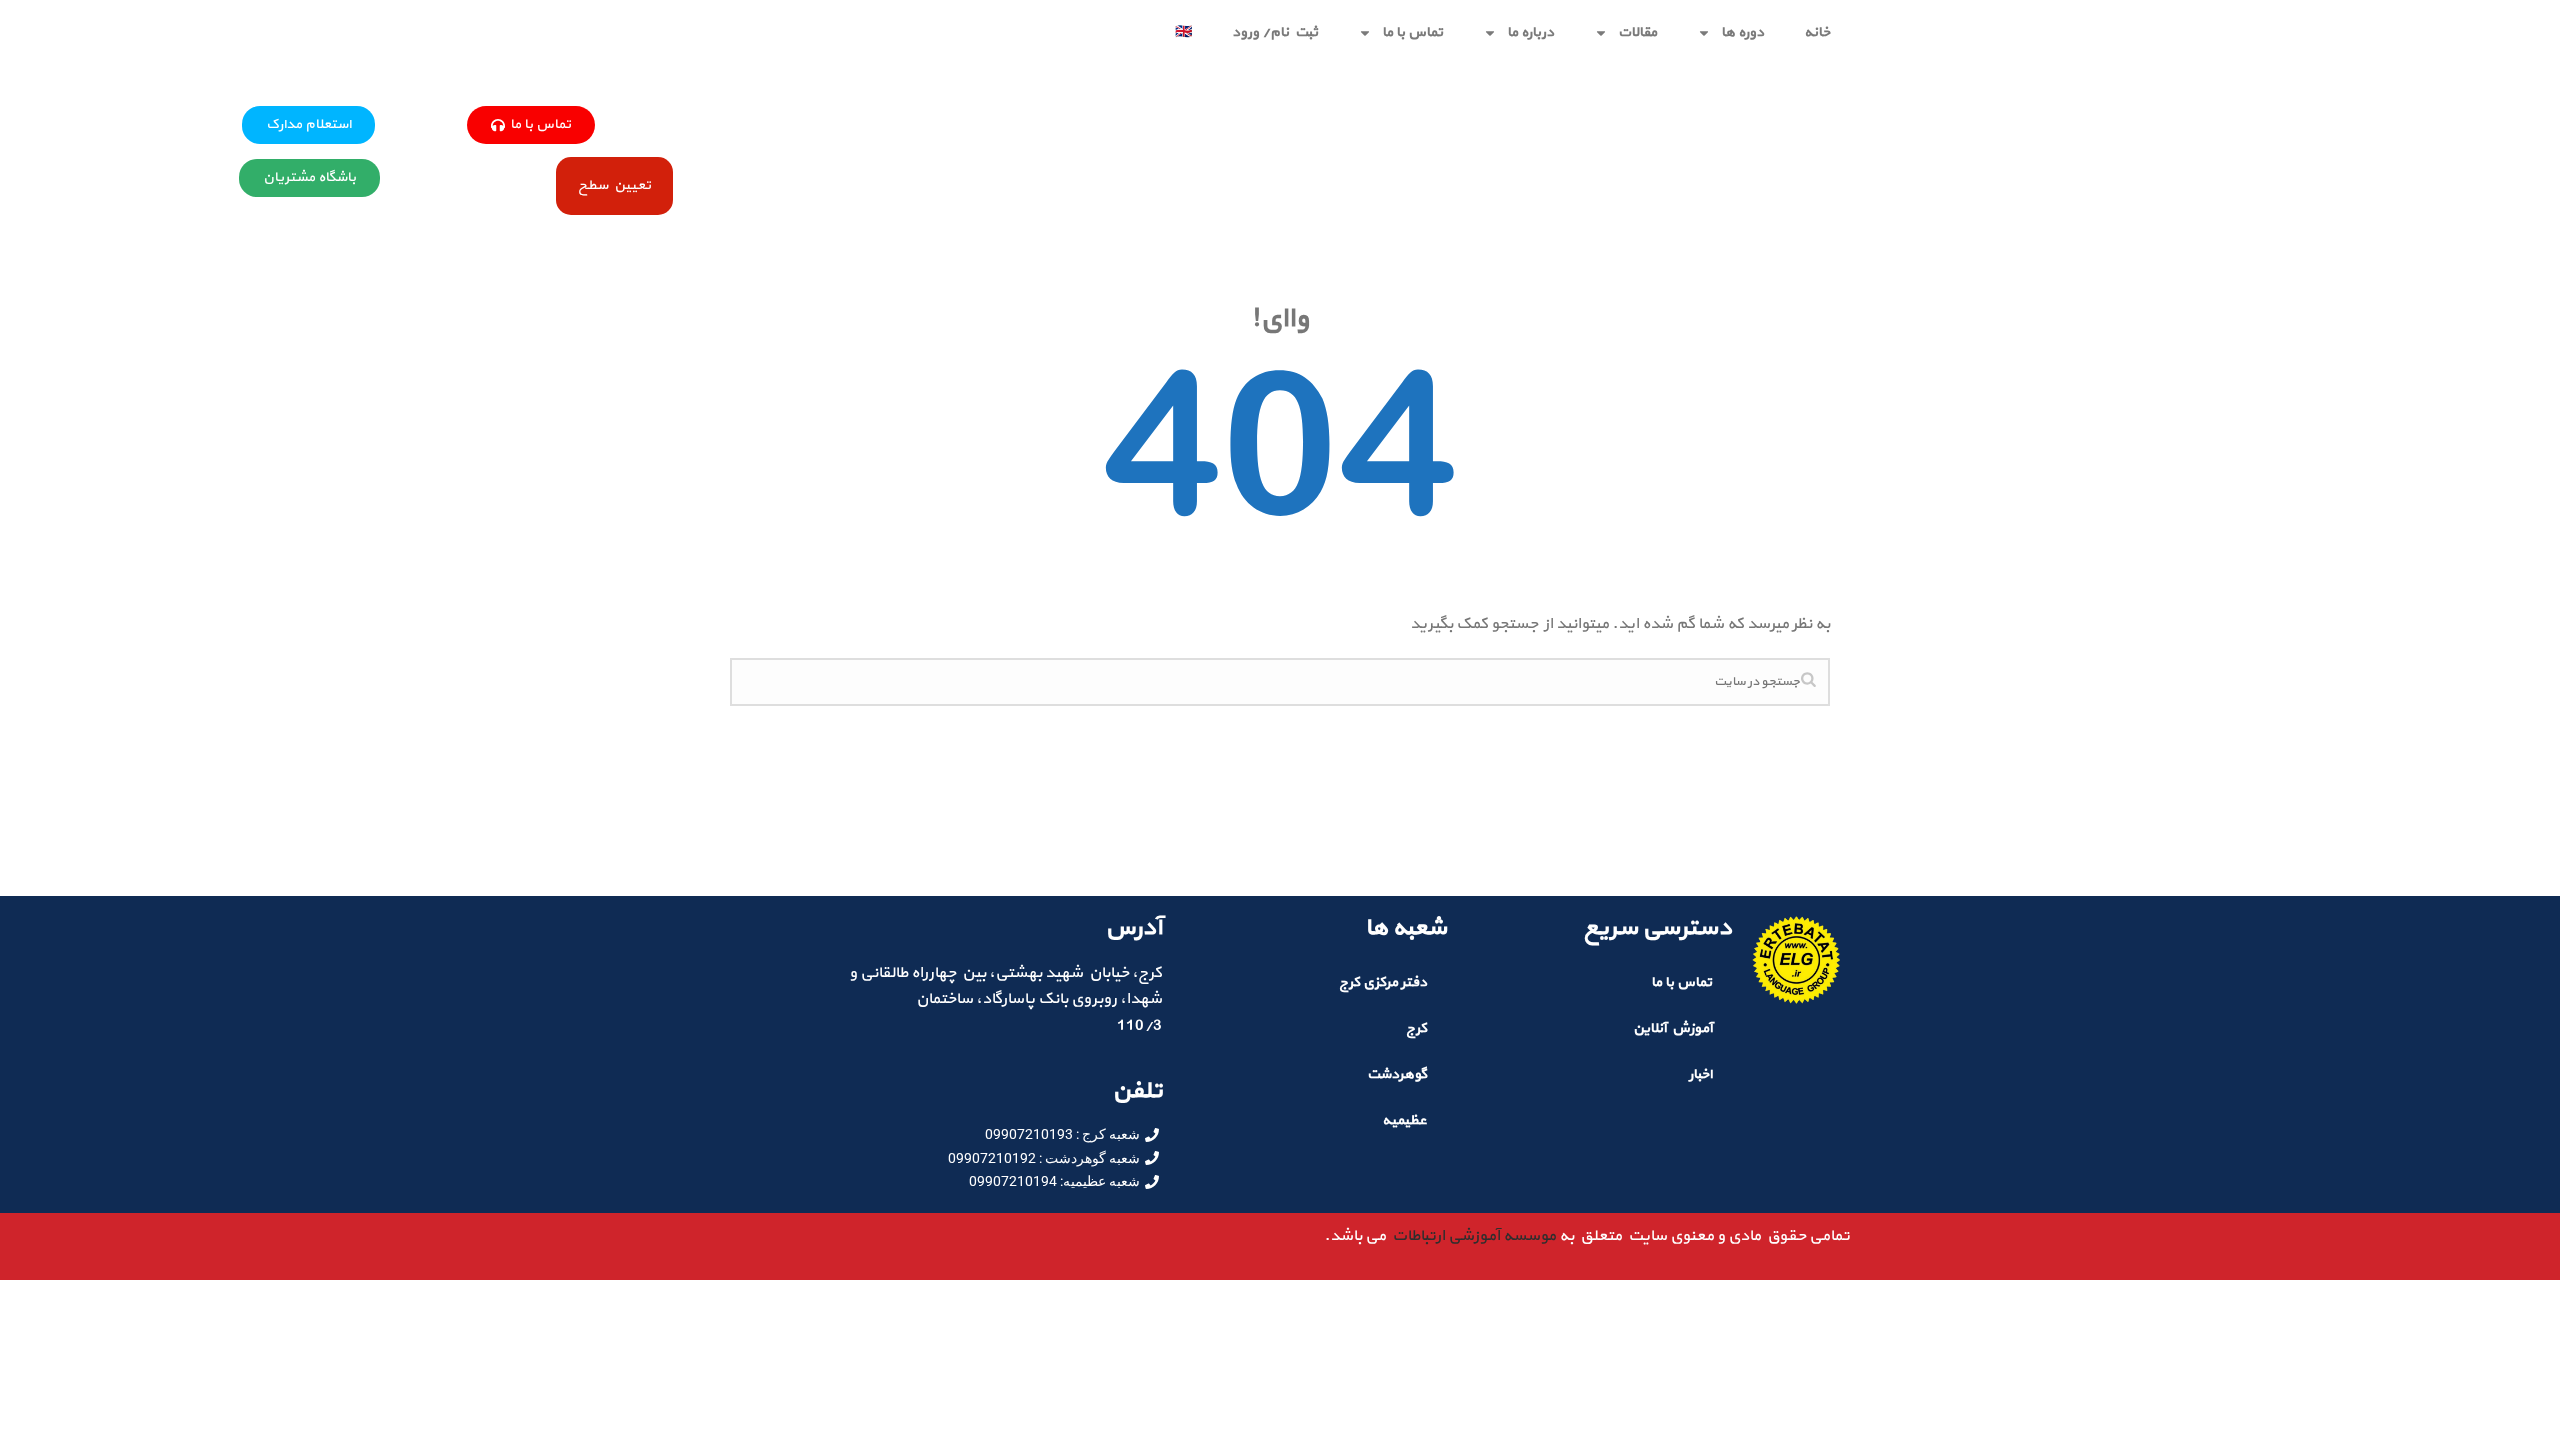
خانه (1817, 32)
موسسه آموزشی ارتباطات (1471, 1236)
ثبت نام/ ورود (1275, 32)
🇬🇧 (1183, 32)
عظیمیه (1404, 1120)
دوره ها (1742, 32)
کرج (1416, 1028)
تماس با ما (1412, 32)
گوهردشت (1397, 1074)
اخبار (1700, 1074)
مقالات (1637, 32)
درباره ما (1530, 32)
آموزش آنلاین (1672, 1028)
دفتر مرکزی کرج (1383, 982)
